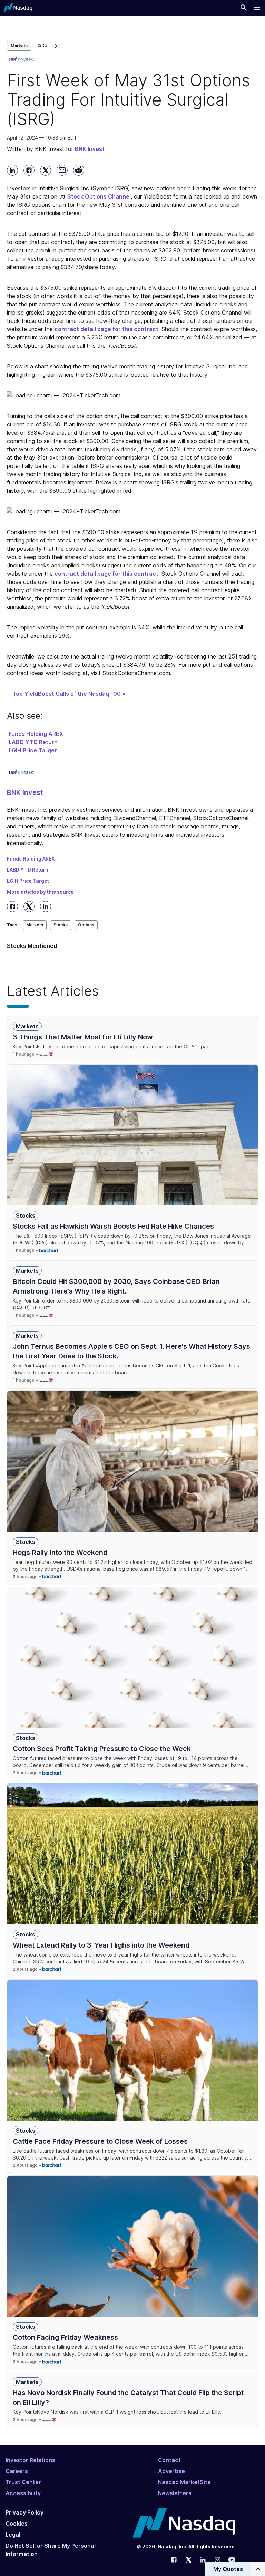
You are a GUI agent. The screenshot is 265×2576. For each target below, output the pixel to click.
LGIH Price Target (33, 750)
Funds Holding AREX (36, 734)
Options (86, 925)
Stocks (61, 925)
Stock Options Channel (99, 196)
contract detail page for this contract (106, 329)
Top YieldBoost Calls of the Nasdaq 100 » (69, 694)
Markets (19, 46)
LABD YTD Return (33, 742)
